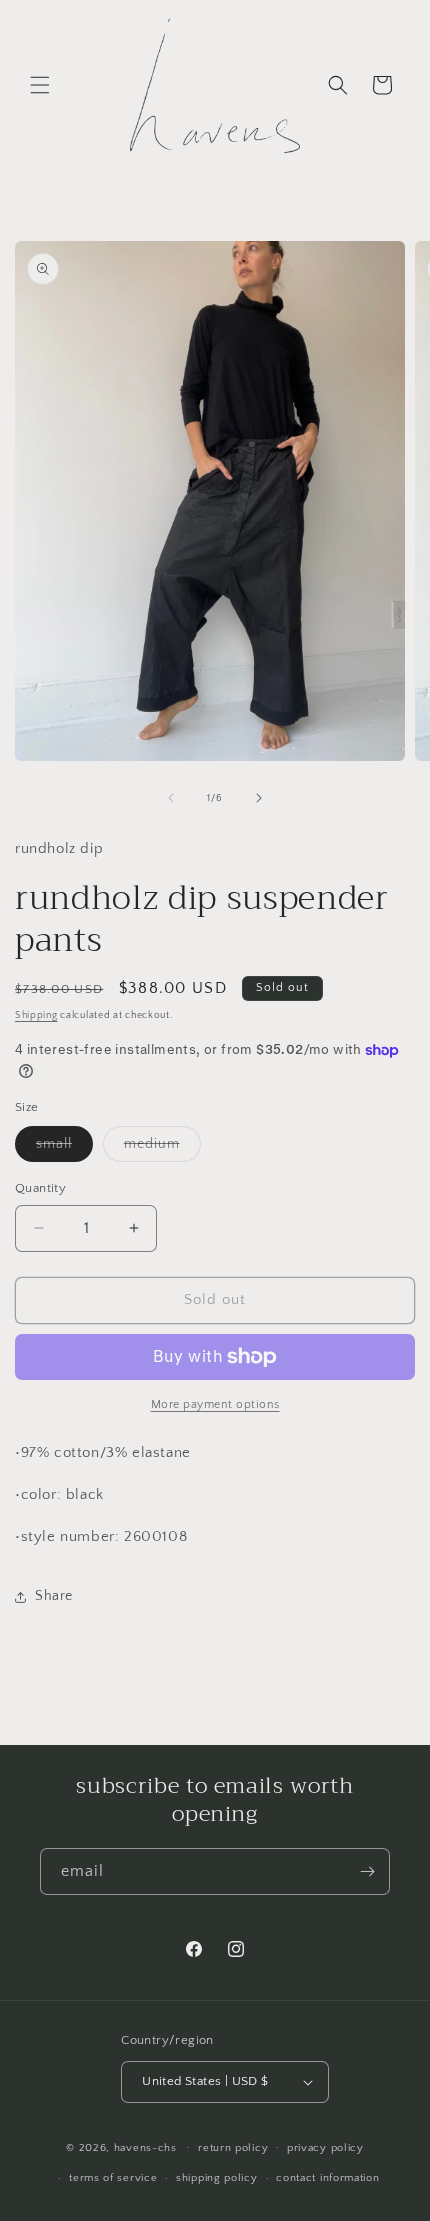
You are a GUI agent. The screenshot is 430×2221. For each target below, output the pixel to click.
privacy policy (325, 2148)
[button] (40, 85)
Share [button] (54, 1596)
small (64, 1148)
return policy (233, 2148)
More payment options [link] (215, 1404)
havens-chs (145, 2147)
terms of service (113, 2178)
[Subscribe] (367, 1871)
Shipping (36, 1015)
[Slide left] (171, 798)
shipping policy (217, 2178)
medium (162, 1148)
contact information (327, 2178)
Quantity (40, 1188)
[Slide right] (259, 798)
